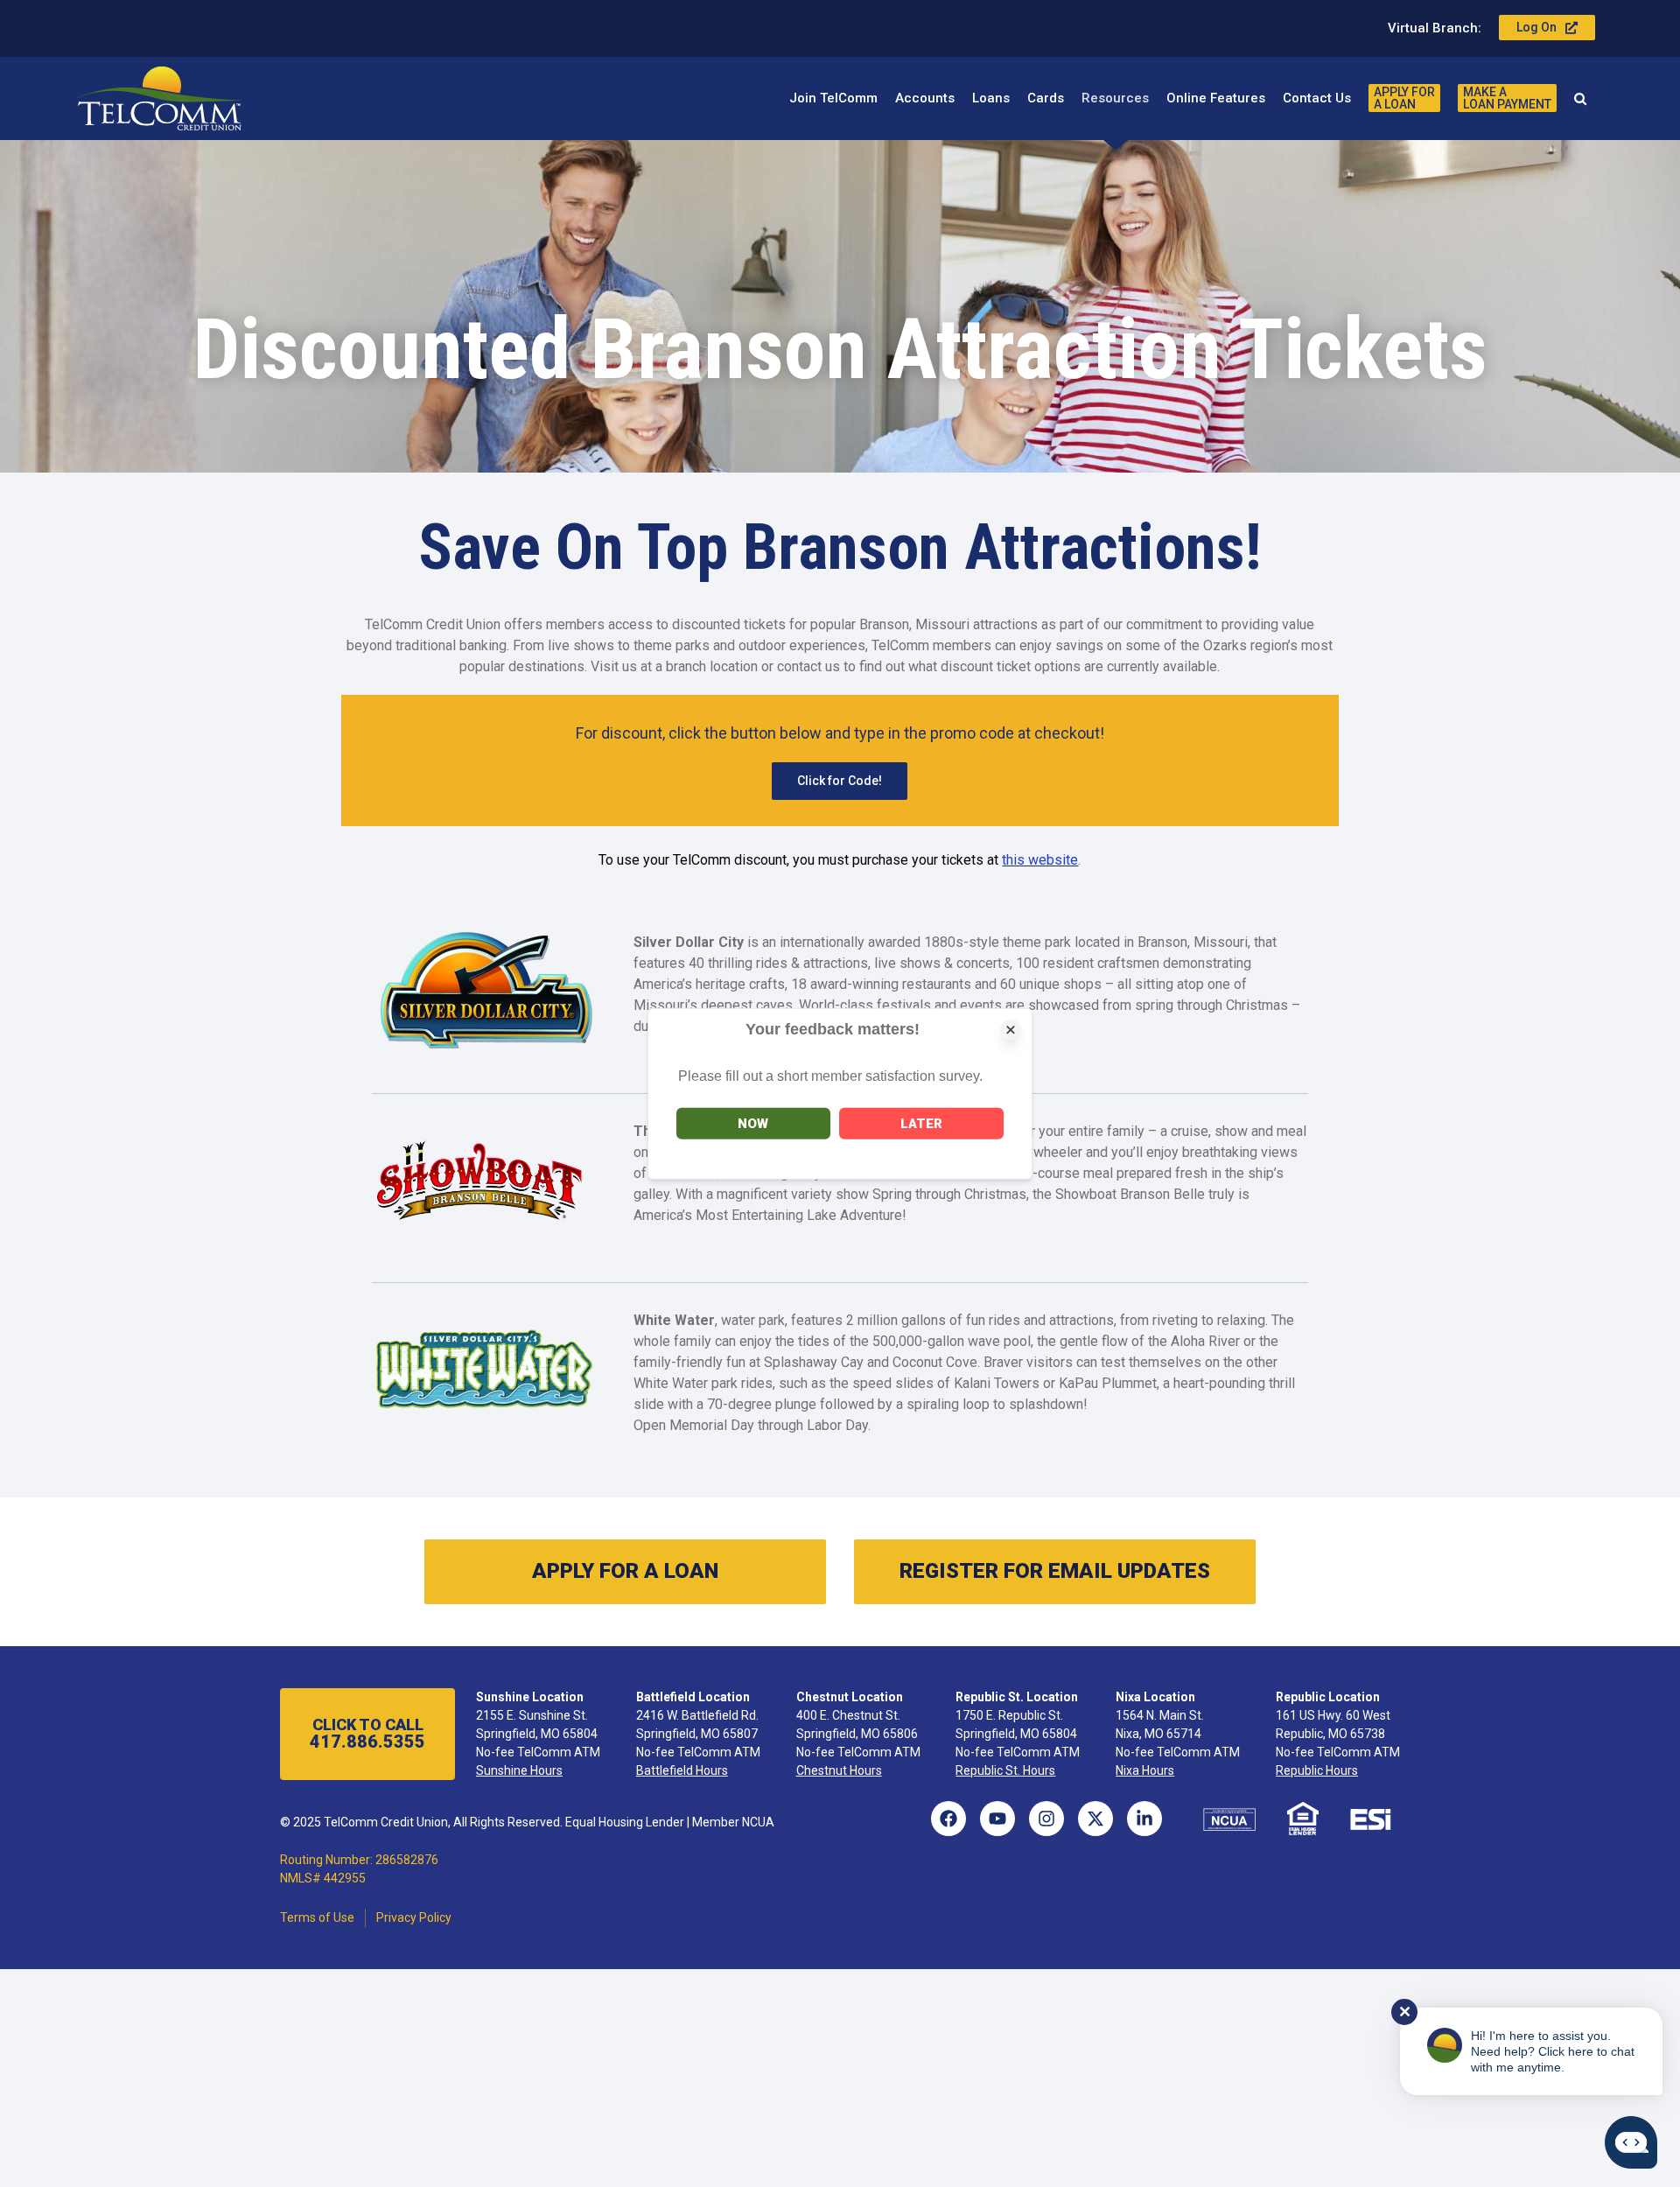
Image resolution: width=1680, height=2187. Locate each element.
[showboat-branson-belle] (484, 1128)
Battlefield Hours (682, 1770)
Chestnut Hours (839, 1770)
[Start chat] (1631, 2142)
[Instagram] (1046, 1819)
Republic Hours (1317, 1770)
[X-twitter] (1095, 1819)
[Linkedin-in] (1144, 1819)
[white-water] (484, 1317)
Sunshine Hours (519, 1770)
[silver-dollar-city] (484, 939)
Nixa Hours (1145, 1770)
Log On (1536, 27)
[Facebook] (948, 1819)
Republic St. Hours (1005, 1770)
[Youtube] (997, 1819)
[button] (1580, 98)
